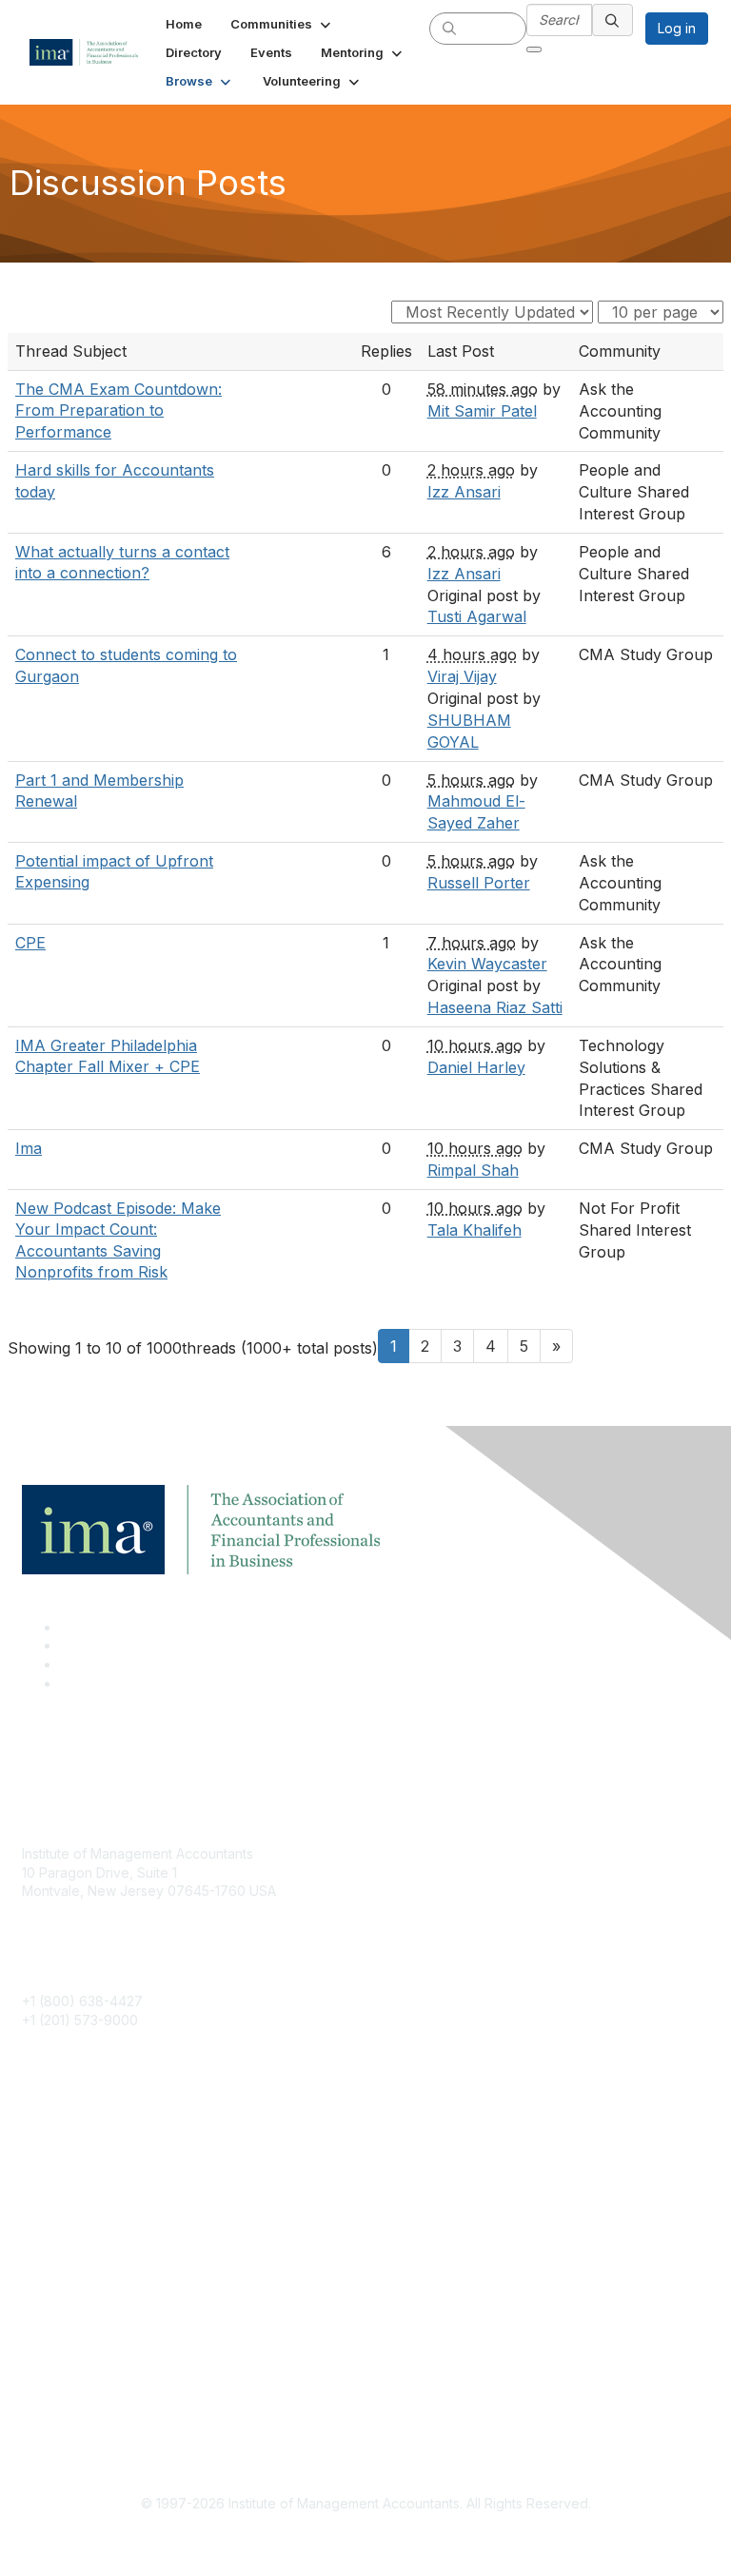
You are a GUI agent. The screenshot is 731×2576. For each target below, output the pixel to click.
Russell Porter (479, 883)
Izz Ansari (464, 492)
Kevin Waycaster (487, 964)
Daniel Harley (476, 1067)
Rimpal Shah (473, 1170)
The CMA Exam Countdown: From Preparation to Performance (119, 410)
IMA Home (54, 2145)
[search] (449, 28)
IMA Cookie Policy (79, 2355)
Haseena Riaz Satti (495, 1007)
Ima (29, 1148)
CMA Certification (76, 2173)
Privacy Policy (66, 2411)
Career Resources (79, 2229)
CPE (30, 943)
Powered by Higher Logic (366, 2539)
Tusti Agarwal (477, 616)
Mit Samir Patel (482, 411)
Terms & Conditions (83, 2382)
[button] (282, 24)
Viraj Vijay (462, 676)
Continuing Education (88, 2201)
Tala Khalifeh (474, 1230)
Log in (677, 28)
